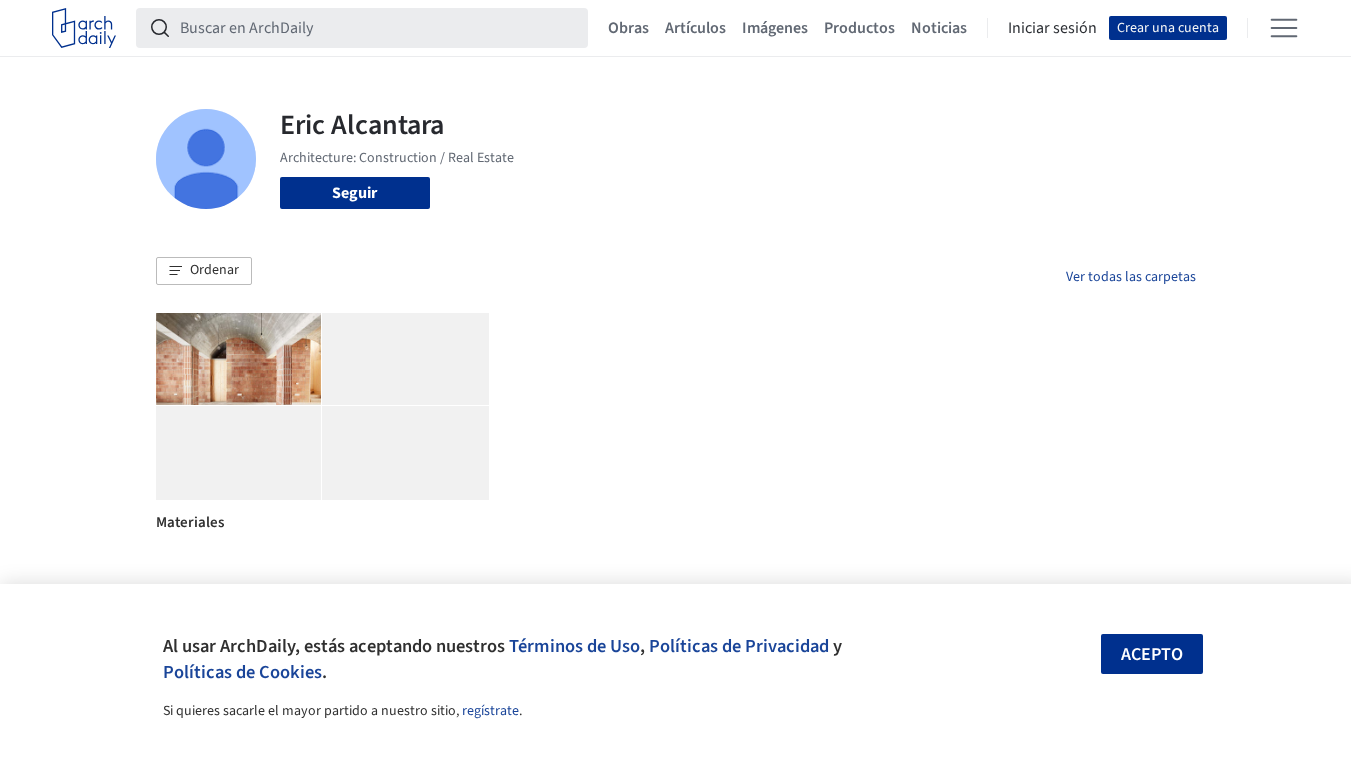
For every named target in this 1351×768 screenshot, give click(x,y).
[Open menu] (1284, 28)
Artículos (695, 28)
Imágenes (775, 28)
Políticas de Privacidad (739, 646)
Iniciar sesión (1052, 28)
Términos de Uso (574, 646)
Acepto (1152, 654)
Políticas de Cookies (242, 672)
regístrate (490, 711)
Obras (628, 28)
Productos (859, 28)
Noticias (939, 28)
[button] (204, 271)
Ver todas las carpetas (1131, 277)
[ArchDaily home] (84, 28)
